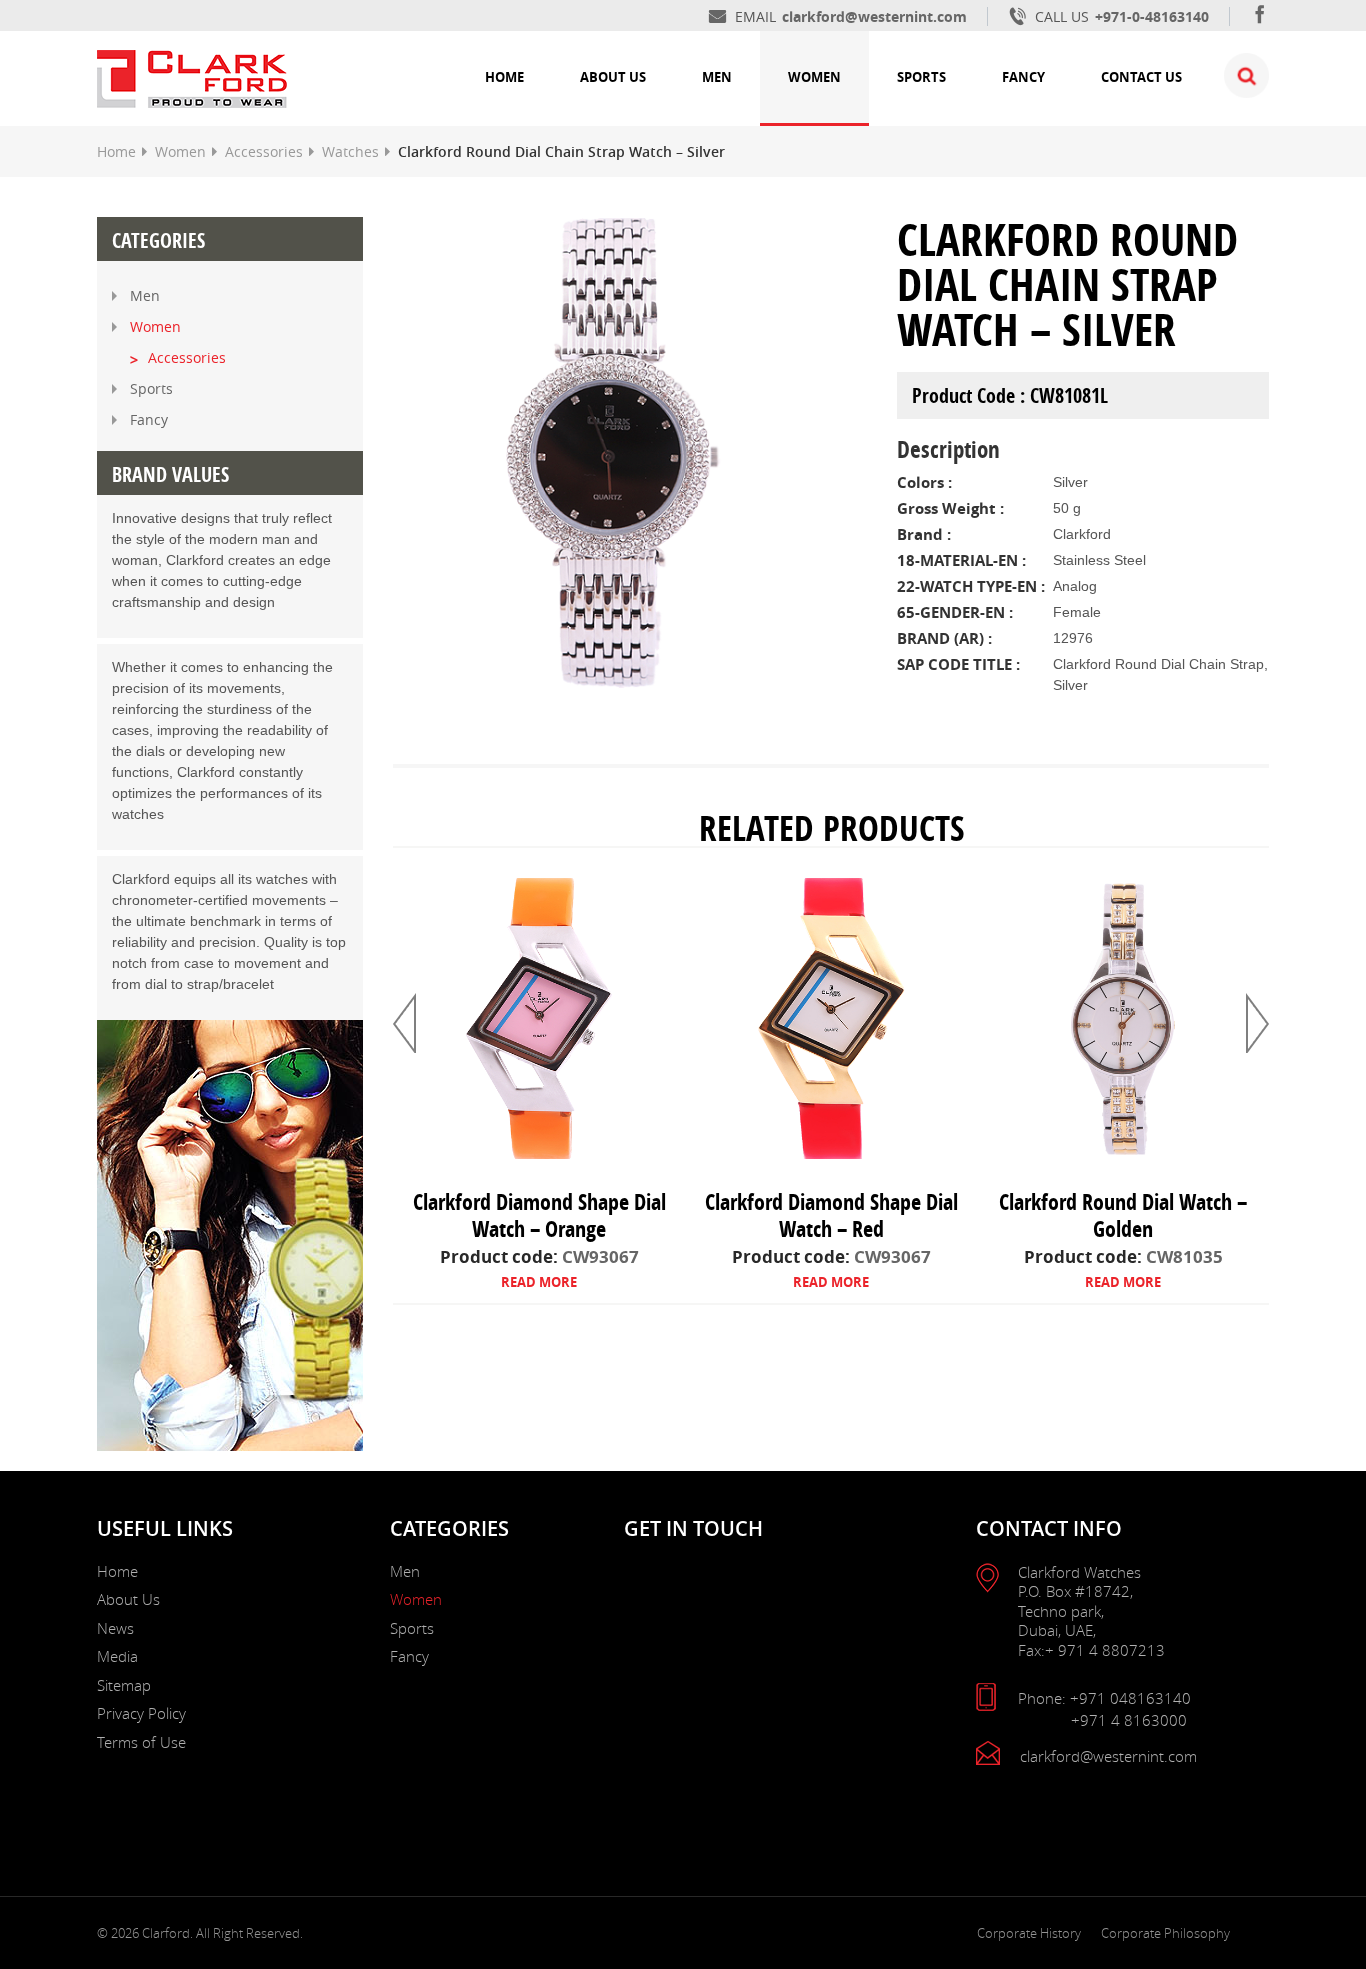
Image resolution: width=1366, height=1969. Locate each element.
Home (504, 77)
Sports (921, 77)
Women (814, 77)
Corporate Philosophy (1165, 1933)
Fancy (1023, 77)
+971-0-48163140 (1152, 16)
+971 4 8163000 (1129, 1720)
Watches (350, 151)
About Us (613, 77)
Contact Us (1141, 77)
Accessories (264, 151)
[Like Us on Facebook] (1260, 16)
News (115, 1628)
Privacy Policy (141, 1713)
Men (717, 77)
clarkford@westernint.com (874, 16)
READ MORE (539, 1282)
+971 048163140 (1130, 1698)
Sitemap (124, 1685)
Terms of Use (141, 1742)
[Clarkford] (192, 76)
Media (117, 1656)
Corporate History (1029, 1933)
